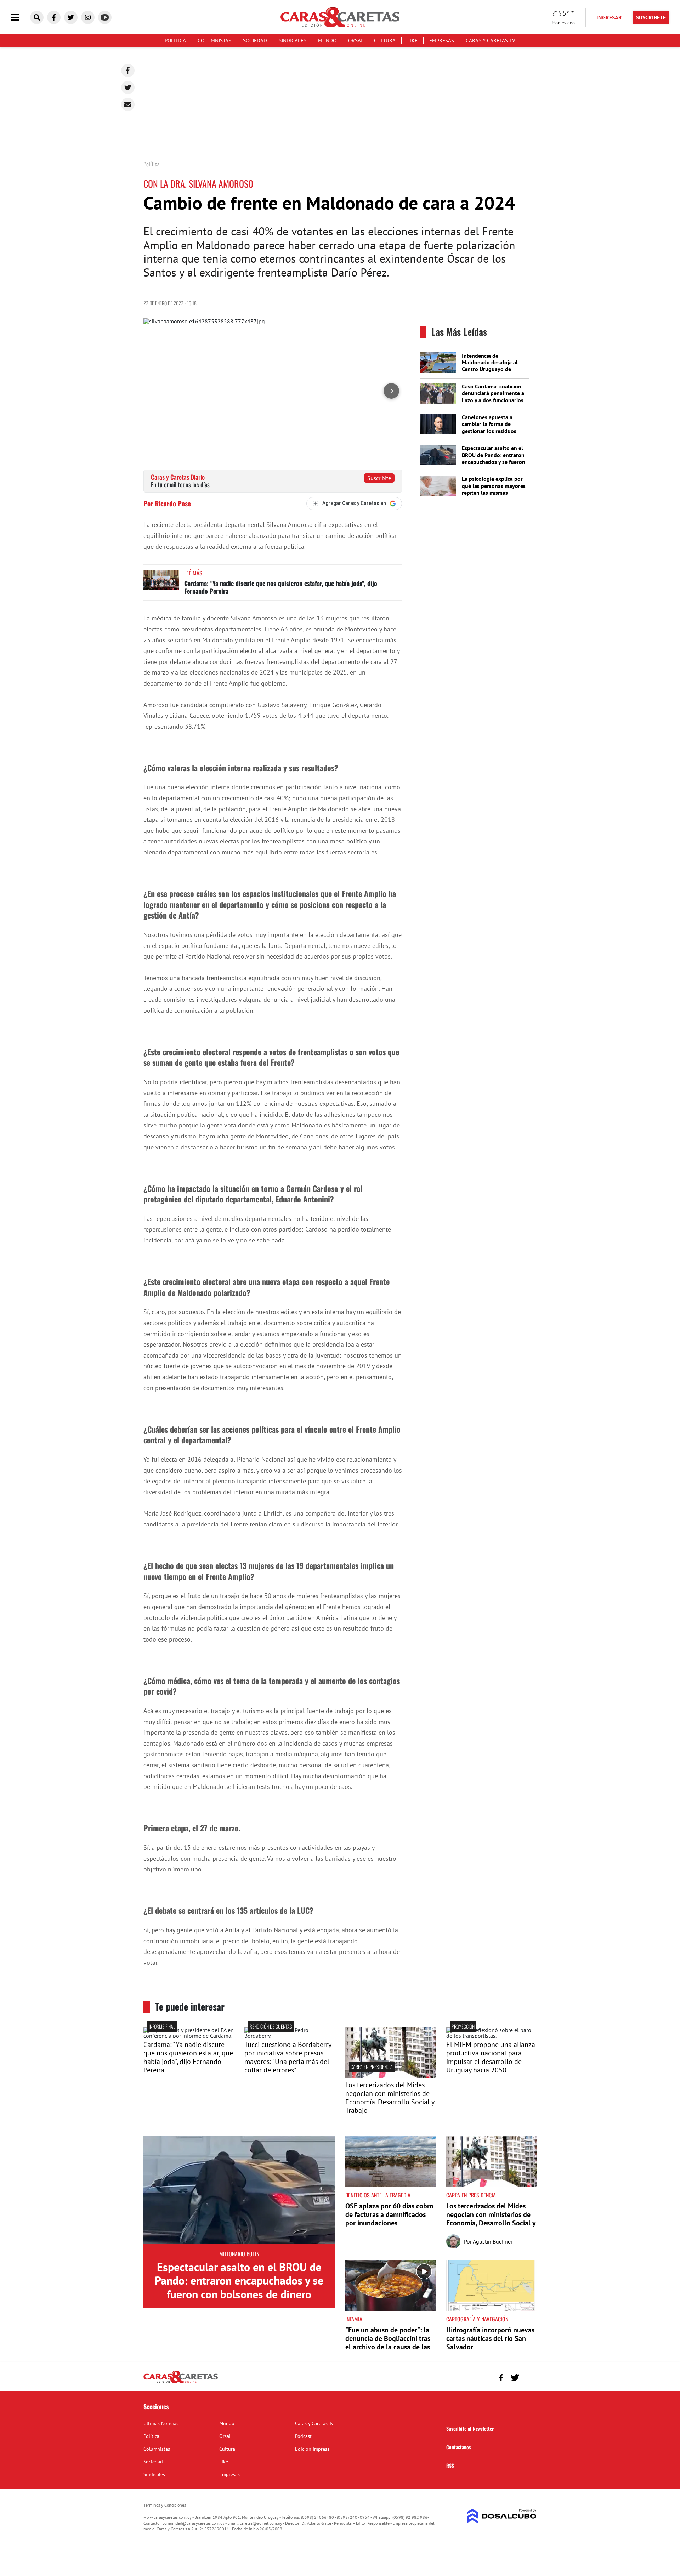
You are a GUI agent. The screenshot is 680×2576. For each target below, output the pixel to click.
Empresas (442, 41)
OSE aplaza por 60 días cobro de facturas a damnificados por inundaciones (389, 2214)
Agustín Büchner (493, 2241)
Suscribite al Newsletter (470, 2429)
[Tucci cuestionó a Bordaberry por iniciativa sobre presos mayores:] (290, 2036)
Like (412, 41)
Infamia (354, 2319)
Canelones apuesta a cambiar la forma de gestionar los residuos (489, 424)
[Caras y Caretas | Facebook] (54, 17)
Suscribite (379, 478)
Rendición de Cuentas (271, 2026)
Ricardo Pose (173, 503)
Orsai (355, 41)
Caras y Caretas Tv (491, 41)
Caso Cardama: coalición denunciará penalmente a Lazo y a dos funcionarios (493, 393)
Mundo (327, 41)
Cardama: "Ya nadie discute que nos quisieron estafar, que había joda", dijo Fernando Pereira (281, 587)
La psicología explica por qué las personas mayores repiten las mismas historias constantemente (494, 489)
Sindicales (293, 41)
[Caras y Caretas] (181, 2383)
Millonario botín (239, 2254)
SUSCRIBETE (651, 17)
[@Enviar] (128, 104)
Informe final (162, 2026)
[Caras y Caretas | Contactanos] (529, 2377)
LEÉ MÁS (193, 573)
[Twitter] (128, 87)
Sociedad (255, 41)
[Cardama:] (189, 2036)
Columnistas (214, 41)
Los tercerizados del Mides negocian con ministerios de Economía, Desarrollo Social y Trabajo (390, 2098)
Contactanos (459, 2447)
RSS (450, 2465)
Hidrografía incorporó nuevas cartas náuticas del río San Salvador (490, 2338)
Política (175, 41)
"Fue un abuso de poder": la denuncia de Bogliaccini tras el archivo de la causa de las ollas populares (388, 2343)
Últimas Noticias (161, 2423)
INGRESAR (609, 17)
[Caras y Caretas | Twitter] (71, 17)
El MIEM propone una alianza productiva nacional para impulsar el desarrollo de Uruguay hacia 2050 (491, 2057)
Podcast (303, 2436)
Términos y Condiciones (165, 2505)
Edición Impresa (312, 2449)
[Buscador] (37, 17)
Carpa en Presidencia (372, 2067)
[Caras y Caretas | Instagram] (88, 17)
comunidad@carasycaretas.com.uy (194, 2523)
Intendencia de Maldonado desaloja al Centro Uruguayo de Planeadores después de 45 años (492, 369)
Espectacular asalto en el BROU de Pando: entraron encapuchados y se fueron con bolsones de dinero (494, 458)
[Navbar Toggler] (20, 18)
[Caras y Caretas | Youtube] (105, 17)
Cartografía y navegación (477, 2319)
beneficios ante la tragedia (378, 2195)
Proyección (463, 2026)
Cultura (385, 41)
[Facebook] (128, 70)
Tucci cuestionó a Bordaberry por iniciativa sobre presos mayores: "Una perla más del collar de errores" (288, 2057)
